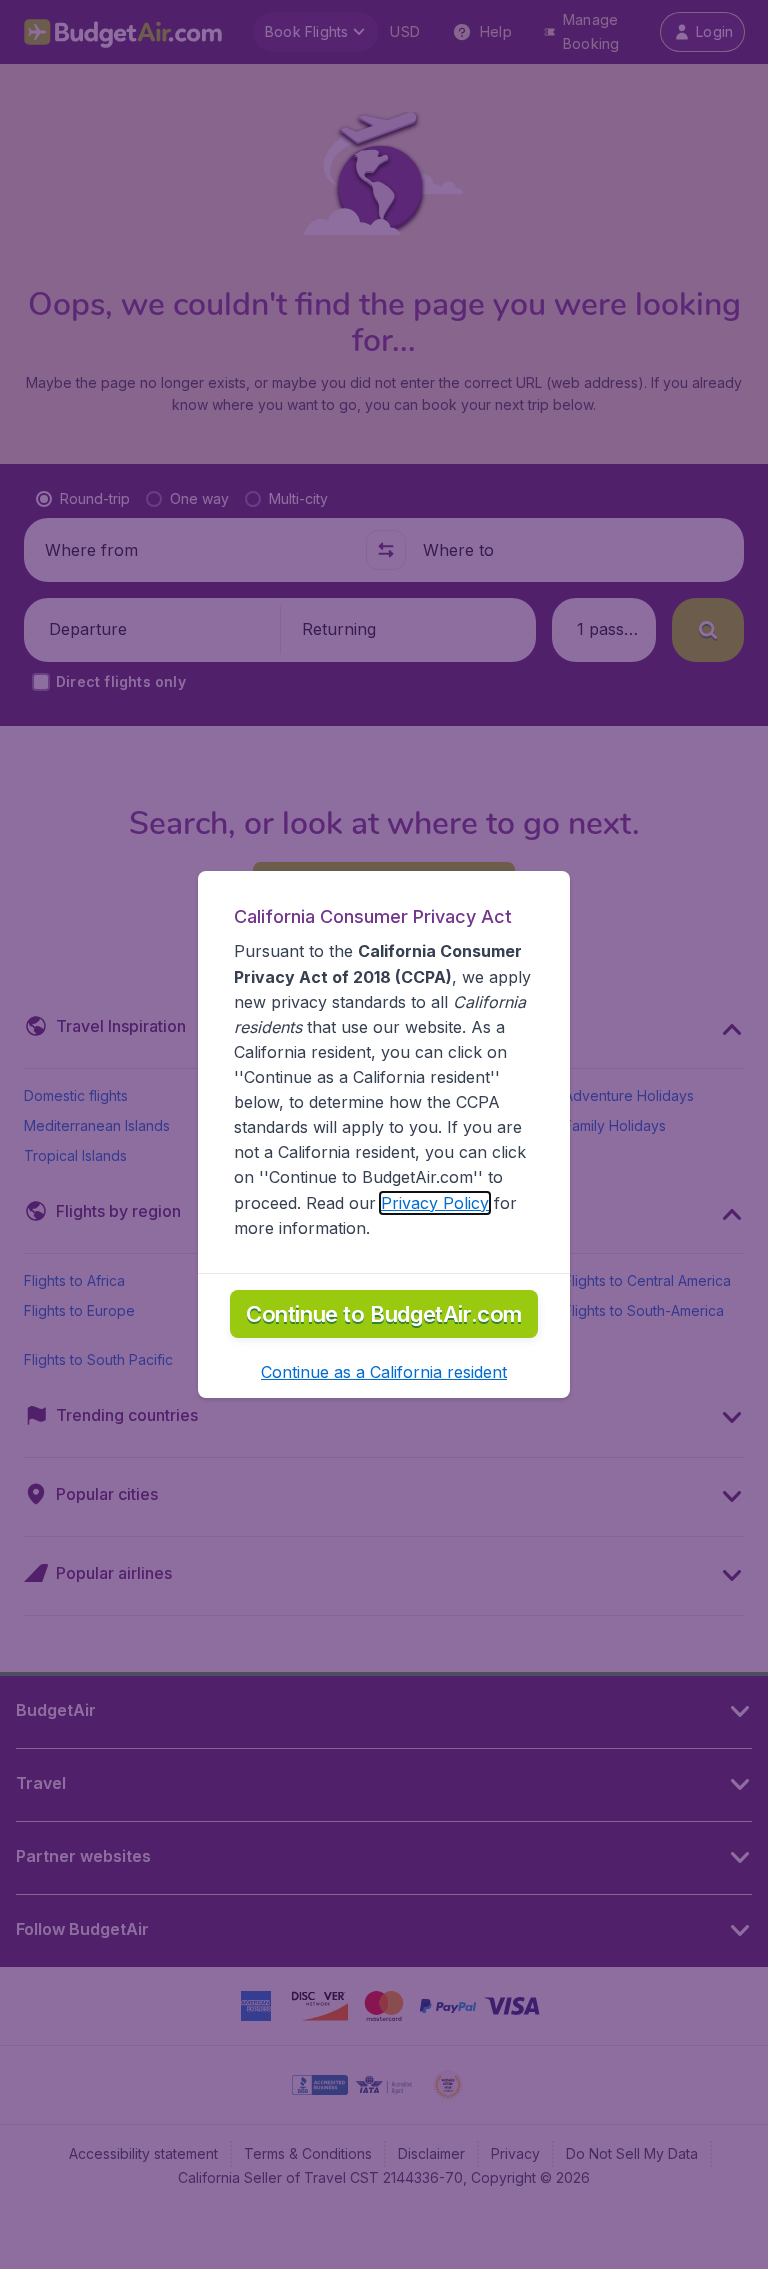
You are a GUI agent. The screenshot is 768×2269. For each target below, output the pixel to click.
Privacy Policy (435, 1203)
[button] (384, 1372)
